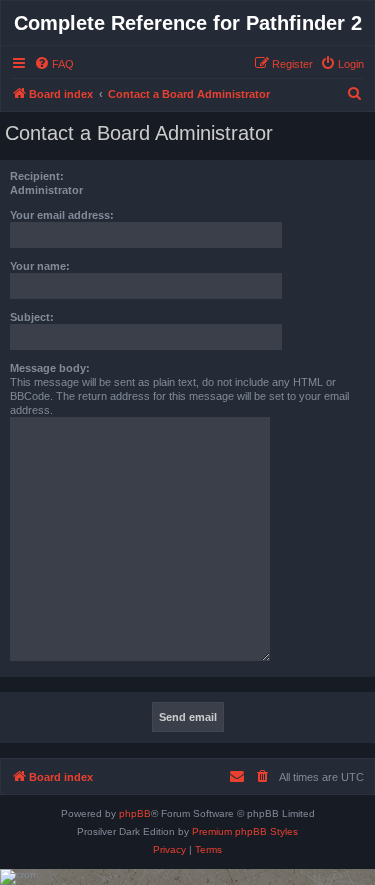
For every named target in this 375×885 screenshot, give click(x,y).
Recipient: (37, 176)
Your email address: (62, 215)
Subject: (32, 317)
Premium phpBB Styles (245, 831)
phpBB (135, 813)
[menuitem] (54, 64)
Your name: (40, 266)
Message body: (50, 368)
